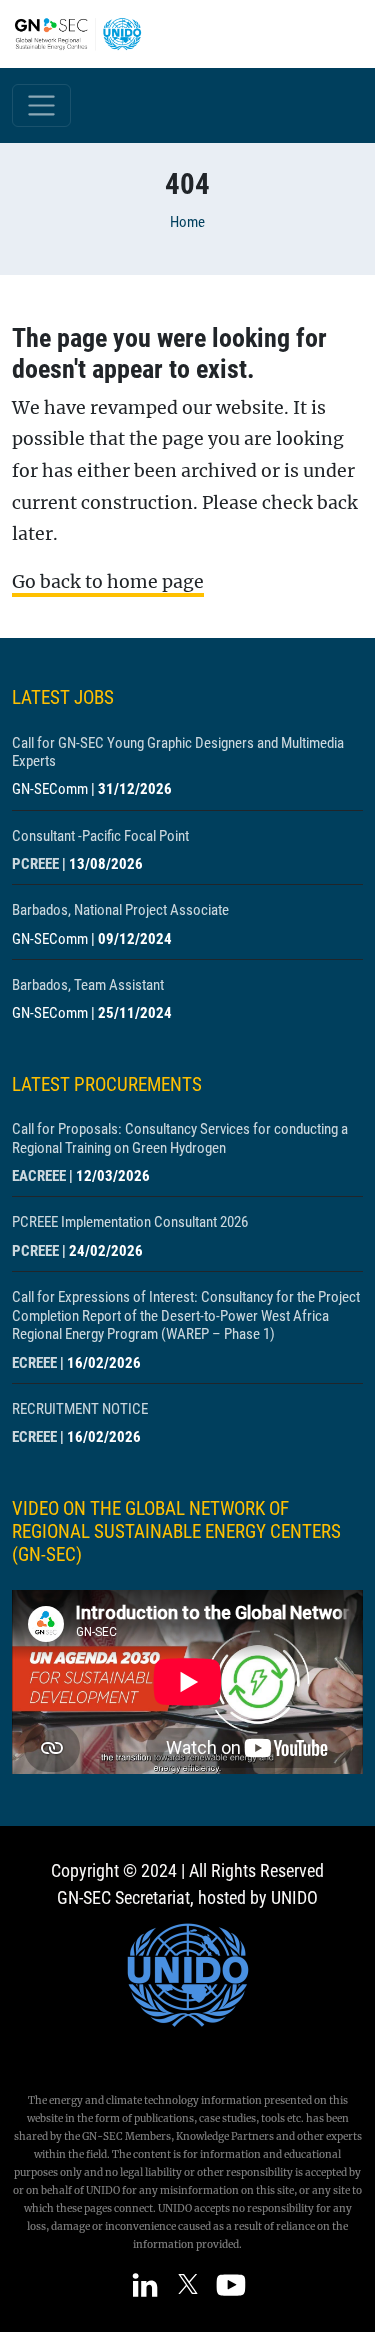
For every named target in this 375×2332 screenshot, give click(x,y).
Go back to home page (108, 582)
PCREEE (35, 864)
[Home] (86, 34)
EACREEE (39, 1176)
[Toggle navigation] (41, 105)
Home (187, 222)
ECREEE (34, 1363)
